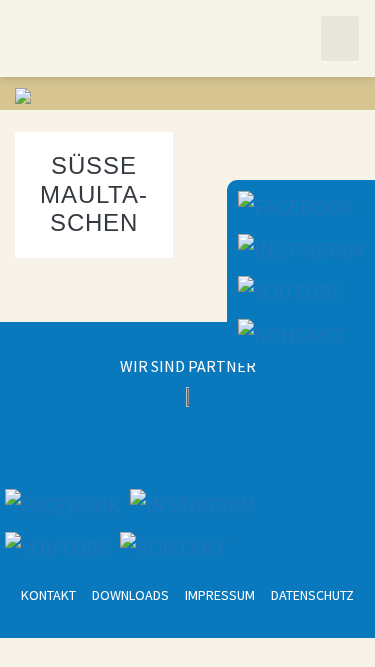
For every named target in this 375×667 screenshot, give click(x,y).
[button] (340, 38)
